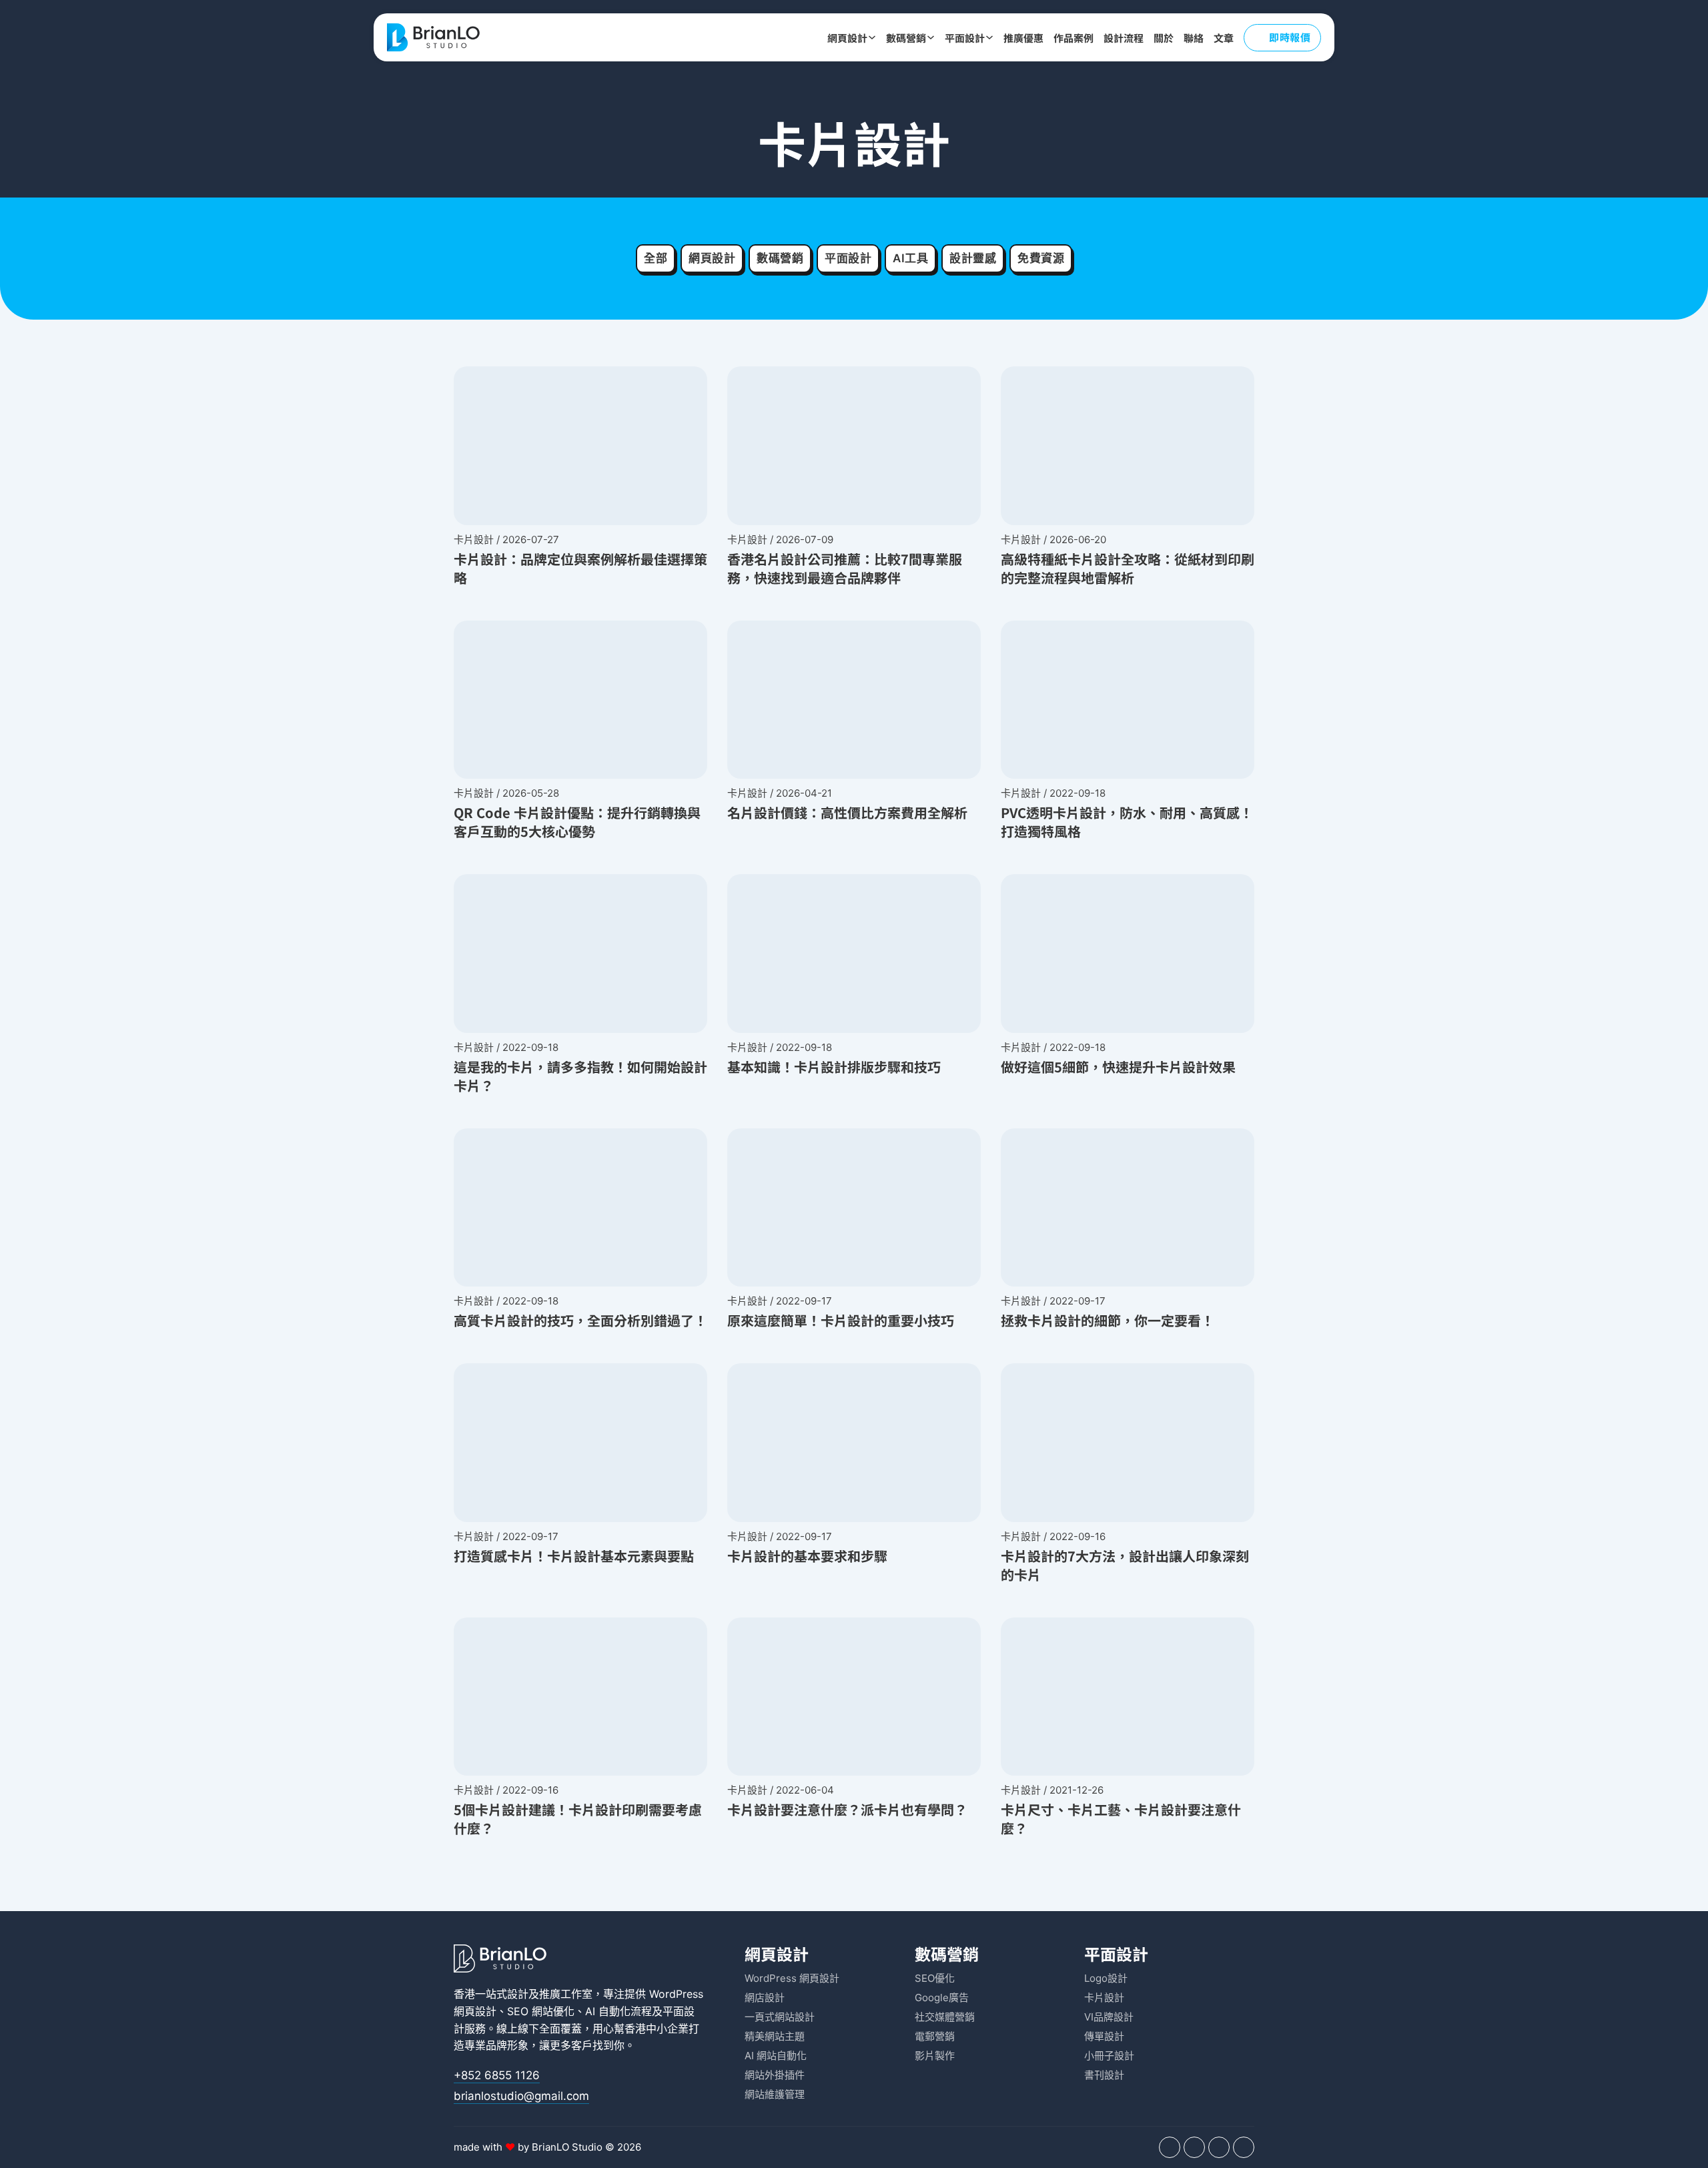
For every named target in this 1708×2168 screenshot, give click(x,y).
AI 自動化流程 (618, 2011)
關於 (1164, 38)
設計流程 (1124, 38)
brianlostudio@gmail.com (521, 2096)
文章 (1224, 38)
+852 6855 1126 (497, 2075)
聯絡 (1194, 38)
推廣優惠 (1023, 38)
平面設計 (965, 38)
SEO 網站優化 (541, 2011)
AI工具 (910, 258)
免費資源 (1041, 258)
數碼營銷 (906, 38)
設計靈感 (973, 258)
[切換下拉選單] (872, 37)
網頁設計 (847, 38)
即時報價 (1290, 37)
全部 (656, 258)
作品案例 (1074, 38)
